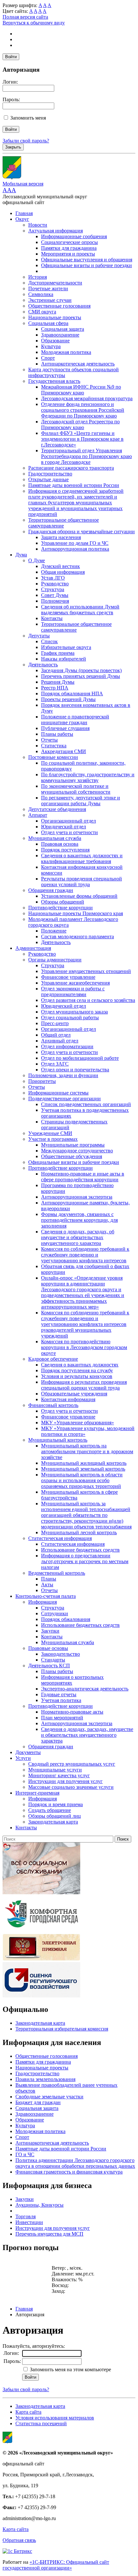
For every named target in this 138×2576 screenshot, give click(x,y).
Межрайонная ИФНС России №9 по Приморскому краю (81, 390)
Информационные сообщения (74, 236)
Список (49, 641)
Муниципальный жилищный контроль (84, 1463)
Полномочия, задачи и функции (63, 1075)
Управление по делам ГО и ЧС (75, 543)
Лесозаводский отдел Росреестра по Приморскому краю (80, 424)
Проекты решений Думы (68, 699)
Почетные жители (48, 288)
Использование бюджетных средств (80, 1550)
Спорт (48, 358)
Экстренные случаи (50, 300)
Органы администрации (55, 960)
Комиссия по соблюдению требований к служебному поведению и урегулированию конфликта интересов (85, 1255)
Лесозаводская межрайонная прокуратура (87, 398)
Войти (11, 57)
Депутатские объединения (57, 809)
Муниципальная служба (55, 838)
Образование (55, 341)
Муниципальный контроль (58, 1440)
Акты (47, 1585)
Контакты (52, 618)
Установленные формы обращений (79, 896)
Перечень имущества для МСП (49, 2234)
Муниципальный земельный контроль (83, 1469)
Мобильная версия (23, 184)
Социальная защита (63, 329)
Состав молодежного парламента (78, 937)
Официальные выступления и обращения (87, 260)
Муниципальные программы (73, 1145)
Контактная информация (68, 1399)
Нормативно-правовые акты (72, 1712)
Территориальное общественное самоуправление (64, 523)
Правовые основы (48, 1648)
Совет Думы (55, 595)
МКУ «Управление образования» (78, 1423)
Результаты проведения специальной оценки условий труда (82, 882)
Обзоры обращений (63, 902)
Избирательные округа (66, 647)
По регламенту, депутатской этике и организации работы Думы (81, 801)
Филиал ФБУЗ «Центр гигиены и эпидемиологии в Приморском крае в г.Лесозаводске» (82, 439)
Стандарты (53, 1660)
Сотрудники (55, 1613)
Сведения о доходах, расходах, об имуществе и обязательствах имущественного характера (78, 1237)
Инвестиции (29, 2222)
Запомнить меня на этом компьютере (70, 2369)
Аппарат (38, 815)
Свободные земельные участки (49, 2097)
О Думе (37, 560)
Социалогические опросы (69, 242)
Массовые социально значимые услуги (71, 1787)
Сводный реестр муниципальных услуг (72, 1764)
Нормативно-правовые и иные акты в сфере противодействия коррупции (83, 1177)
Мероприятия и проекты (68, 254)
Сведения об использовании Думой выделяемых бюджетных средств (80, 610)
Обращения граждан (51, 890)
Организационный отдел (69, 821)
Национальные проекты (55, 317)
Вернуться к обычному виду (34, 23)
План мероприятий (62, 1718)
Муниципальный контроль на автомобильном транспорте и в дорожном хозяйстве (87, 1451)
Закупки (50, 1631)
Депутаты (39, 636)
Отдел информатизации (67, 1046)
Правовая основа (60, 844)
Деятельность (43, 665)
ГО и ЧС (25, 2154)
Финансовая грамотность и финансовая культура (69, 2172)
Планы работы (57, 734)
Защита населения (61, 537)
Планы (49, 1579)
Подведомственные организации (65, 1099)
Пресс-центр (55, 1023)
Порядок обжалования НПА (72, 694)
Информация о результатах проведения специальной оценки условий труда (84, 1385)
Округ (22, 219)
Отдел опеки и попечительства (75, 1070)
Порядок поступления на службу (77, 1370)
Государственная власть (54, 381)
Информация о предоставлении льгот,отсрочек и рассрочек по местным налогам (85, 1561)
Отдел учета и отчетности (69, 832)
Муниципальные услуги (55, 1770)
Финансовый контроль (53, 1405)
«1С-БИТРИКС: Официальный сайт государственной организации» (56, 2565)
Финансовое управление (68, 977)
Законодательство (60, 1654)
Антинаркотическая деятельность (78, 364)
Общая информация (63, 572)
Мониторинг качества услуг (59, 1775)
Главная (24, 213)
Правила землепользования (45, 2079)
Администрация (33, 948)
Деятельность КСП (49, 1666)
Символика (41, 294)
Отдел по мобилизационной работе (80, 1058)
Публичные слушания (65, 728)
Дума (21, 555)
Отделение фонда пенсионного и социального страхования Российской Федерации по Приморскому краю (83, 410)
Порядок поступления (65, 850)
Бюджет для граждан (38, 2102)
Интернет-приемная (37, 1793)
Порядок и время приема (56, 1804)
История (38, 277)
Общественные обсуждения (72, 1156)
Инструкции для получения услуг (65, 1781)
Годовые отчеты (59, 1694)
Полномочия (55, 601)
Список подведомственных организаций (86, 1104)
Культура (51, 346)
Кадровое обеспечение (53, 1359)
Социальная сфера (48, 323)
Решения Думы (58, 682)
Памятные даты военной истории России (74, 485)
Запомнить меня (28, 118)
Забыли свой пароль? (26, 141)
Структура (53, 589)
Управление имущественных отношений (86, 971)
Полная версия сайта (25, 17)
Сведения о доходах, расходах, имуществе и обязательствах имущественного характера (87, 1735)
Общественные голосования (59, 306)
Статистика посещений (41, 2423)
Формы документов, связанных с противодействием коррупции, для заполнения (79, 1220)
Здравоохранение (60, 335)
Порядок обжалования (66, 1619)
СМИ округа (42, 312)
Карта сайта (28, 2412)
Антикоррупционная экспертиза (77, 1197)
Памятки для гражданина (69, 248)
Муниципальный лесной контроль (79, 1532)
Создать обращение (50, 1810)
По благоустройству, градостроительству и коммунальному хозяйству (88, 777)
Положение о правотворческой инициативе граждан (75, 720)
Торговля (26, 2216)
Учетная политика (61, 1700)
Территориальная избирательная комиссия (62, 2029)
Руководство (55, 584)
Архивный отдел (60, 1041)
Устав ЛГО (53, 578)
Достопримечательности (55, 283)
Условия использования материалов (55, 2418)
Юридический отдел (64, 827)
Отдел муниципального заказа (74, 1012)
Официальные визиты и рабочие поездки (86, 265)
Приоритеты (42, 1081)
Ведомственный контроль (57, 1573)
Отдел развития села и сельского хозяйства (88, 1000)
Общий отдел (56, 1035)
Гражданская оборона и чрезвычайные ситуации (82, 531)
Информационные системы (58, 1093)
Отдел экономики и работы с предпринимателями (73, 991)
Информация (43, 1602)
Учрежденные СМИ (50, 1133)
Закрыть (13, 147)
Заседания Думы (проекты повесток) (81, 670)
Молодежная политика (66, 352)
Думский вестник (60, 566)
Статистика (54, 746)
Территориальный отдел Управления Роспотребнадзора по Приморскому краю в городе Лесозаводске (86, 456)
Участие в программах (53, 1139)
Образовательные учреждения (74, 1394)
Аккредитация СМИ (64, 751)
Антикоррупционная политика (75, 549)
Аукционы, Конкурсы (39, 2205)
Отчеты (49, 740)
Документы (28, 1752)
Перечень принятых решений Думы (81, 676)
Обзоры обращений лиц (55, 1816)
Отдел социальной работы (70, 1018)
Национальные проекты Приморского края (76, 913)
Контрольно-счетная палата (46, 1596)
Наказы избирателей (64, 659)
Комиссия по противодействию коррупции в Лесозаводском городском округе (84, 1347)
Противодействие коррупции (60, 908)
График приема (58, 653)
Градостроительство (50, 474)
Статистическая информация (60, 1538)
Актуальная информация (56, 231)
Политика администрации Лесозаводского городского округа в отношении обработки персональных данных (75, 2163)
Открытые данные (48, 479)
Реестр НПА (55, 688)
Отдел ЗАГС (55, 1064)
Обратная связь (19, 2540)
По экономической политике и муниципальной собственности (76, 789)
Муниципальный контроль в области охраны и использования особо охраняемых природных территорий (82, 1480)
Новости (38, 225)
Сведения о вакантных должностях (80, 1365)
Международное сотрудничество (77, 1151)
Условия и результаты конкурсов (77, 1376)
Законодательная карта (53, 1822)
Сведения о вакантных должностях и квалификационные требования (82, 858)
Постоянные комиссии (53, 757)
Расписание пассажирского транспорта (71, 468)
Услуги (23, 1758)
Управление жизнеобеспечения (75, 983)
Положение (54, 931)
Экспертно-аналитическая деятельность (85, 1689)
